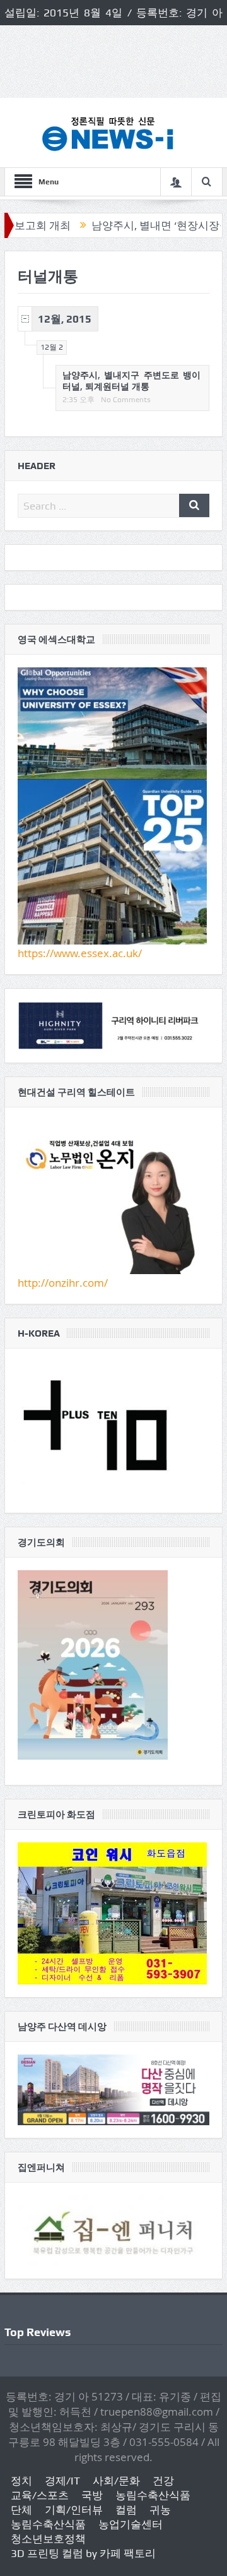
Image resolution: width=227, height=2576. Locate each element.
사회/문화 (116, 2481)
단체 (21, 2510)
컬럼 (126, 2510)
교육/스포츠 (40, 2495)
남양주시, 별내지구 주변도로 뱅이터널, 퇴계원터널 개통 (131, 380)
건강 (163, 2481)
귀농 (160, 2510)
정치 (21, 2481)
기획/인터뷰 (74, 2510)
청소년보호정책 (48, 2539)
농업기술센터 (131, 2524)
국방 (92, 2495)
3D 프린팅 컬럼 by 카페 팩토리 (83, 2553)
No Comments (126, 400)
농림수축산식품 (153, 2495)
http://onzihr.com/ (63, 1283)
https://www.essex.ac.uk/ (80, 953)
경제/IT (62, 2481)
